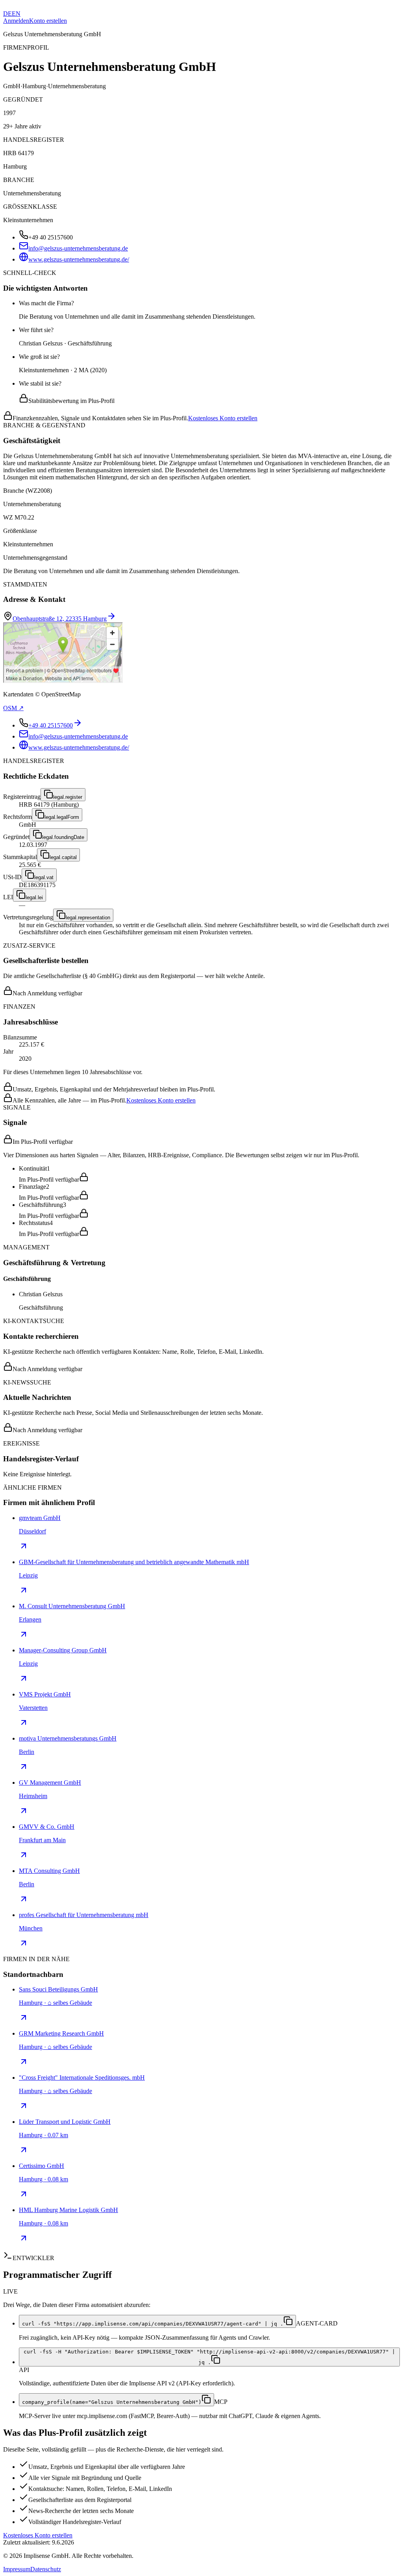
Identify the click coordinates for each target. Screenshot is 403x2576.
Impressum (17, 2569)
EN (16, 14)
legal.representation (88, 918)
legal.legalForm (62, 817)
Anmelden (16, 21)
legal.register (68, 797)
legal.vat (44, 877)
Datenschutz (46, 2569)
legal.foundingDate (63, 837)
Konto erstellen (48, 21)
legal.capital (63, 857)
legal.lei (34, 897)
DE (7, 14)
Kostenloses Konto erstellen (223, 418)
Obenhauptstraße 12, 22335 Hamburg (60, 619)
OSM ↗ (13, 708)
